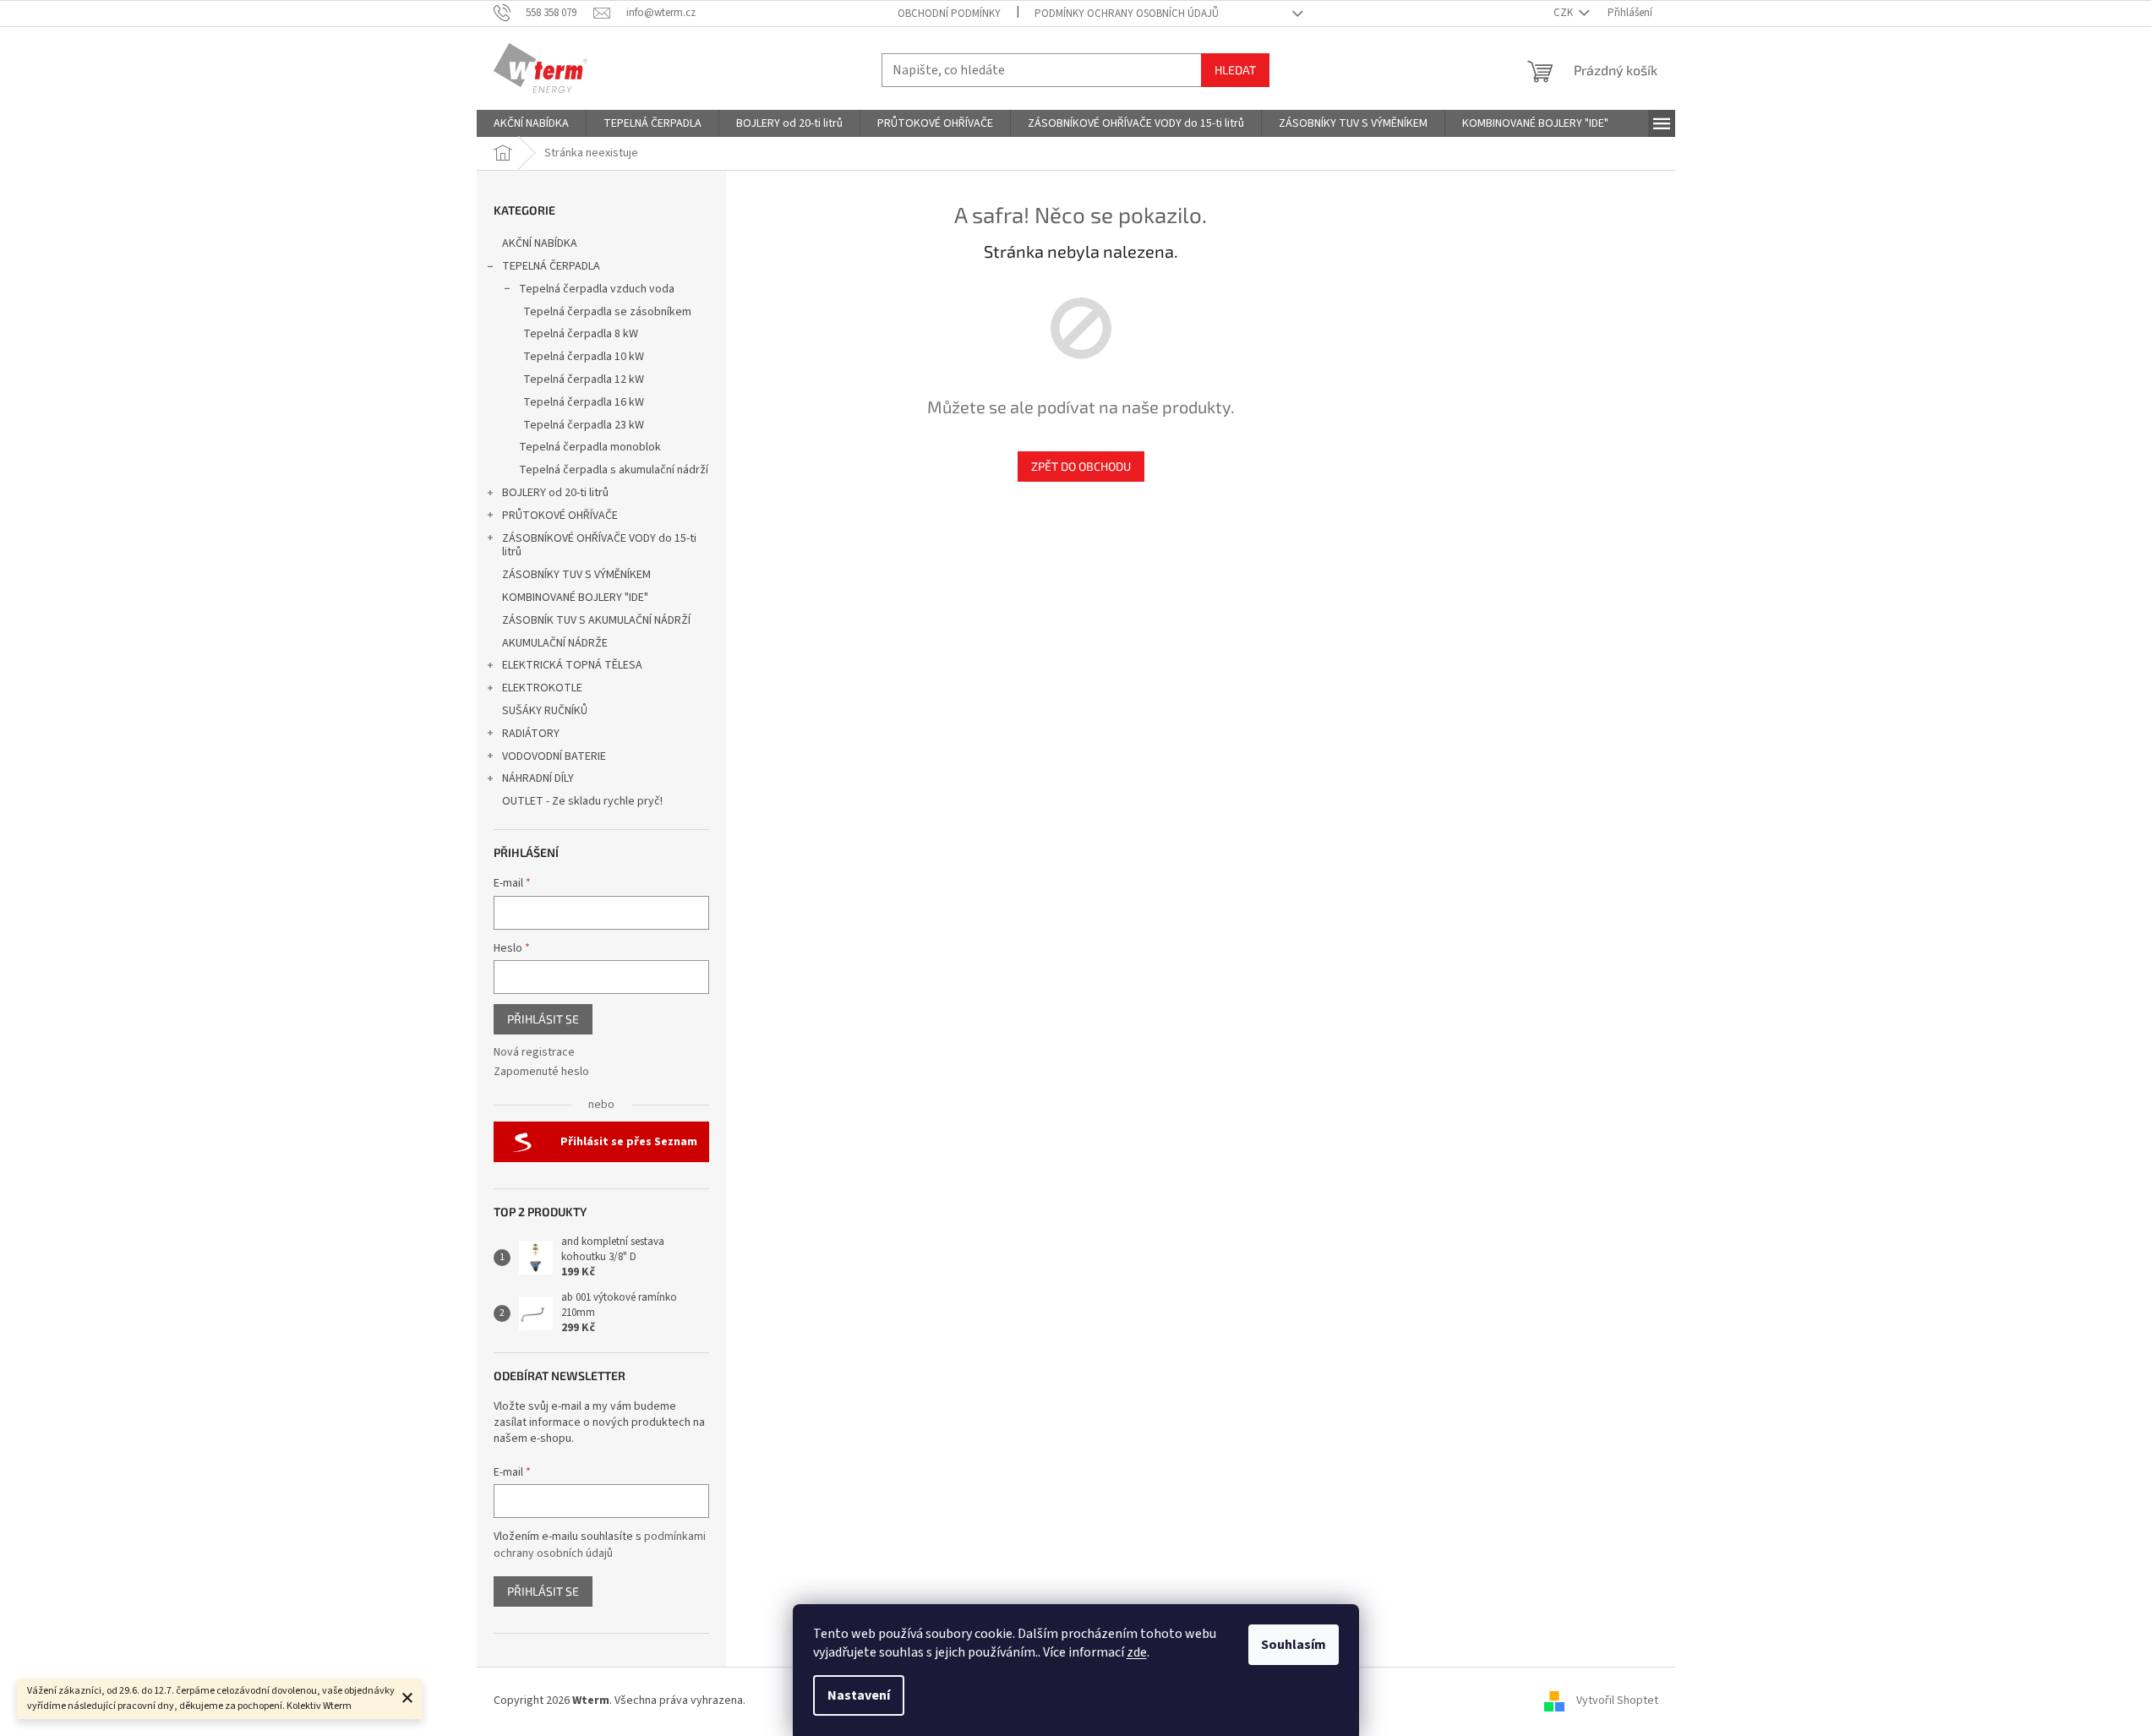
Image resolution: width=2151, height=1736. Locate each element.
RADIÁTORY (531, 734)
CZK (1564, 13)
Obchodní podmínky (949, 14)
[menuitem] (531, 123)
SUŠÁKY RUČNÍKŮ (545, 711)
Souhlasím (1294, 1645)
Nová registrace (534, 1053)
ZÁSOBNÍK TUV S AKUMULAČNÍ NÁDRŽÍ (596, 620)
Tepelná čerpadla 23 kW (584, 425)
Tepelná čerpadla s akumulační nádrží (614, 470)
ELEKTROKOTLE (542, 688)
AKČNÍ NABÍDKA (540, 243)
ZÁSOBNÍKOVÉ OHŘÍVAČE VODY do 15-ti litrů (599, 546)
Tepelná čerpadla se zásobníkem (607, 312)
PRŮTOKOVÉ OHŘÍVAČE (560, 516)
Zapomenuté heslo (541, 1072)
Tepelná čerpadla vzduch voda (597, 289)
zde (1137, 1652)
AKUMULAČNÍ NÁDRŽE (555, 643)
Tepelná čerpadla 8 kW (581, 334)
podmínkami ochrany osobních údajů (600, 1545)
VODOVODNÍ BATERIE (554, 756)
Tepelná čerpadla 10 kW (584, 357)
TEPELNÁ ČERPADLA (551, 266)
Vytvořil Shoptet (1617, 1701)
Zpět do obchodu (1081, 466)
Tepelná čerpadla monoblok (590, 447)
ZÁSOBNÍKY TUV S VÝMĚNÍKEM (576, 575)
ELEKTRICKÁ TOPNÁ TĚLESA (572, 665)
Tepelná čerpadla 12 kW (584, 379)
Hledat (1235, 70)
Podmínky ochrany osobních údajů (1127, 14)
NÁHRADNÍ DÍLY (538, 778)
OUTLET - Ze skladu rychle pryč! (582, 801)
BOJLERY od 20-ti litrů (555, 493)
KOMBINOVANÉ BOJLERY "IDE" (575, 598)
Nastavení (859, 1695)
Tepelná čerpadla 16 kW (584, 402)
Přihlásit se (543, 1019)
